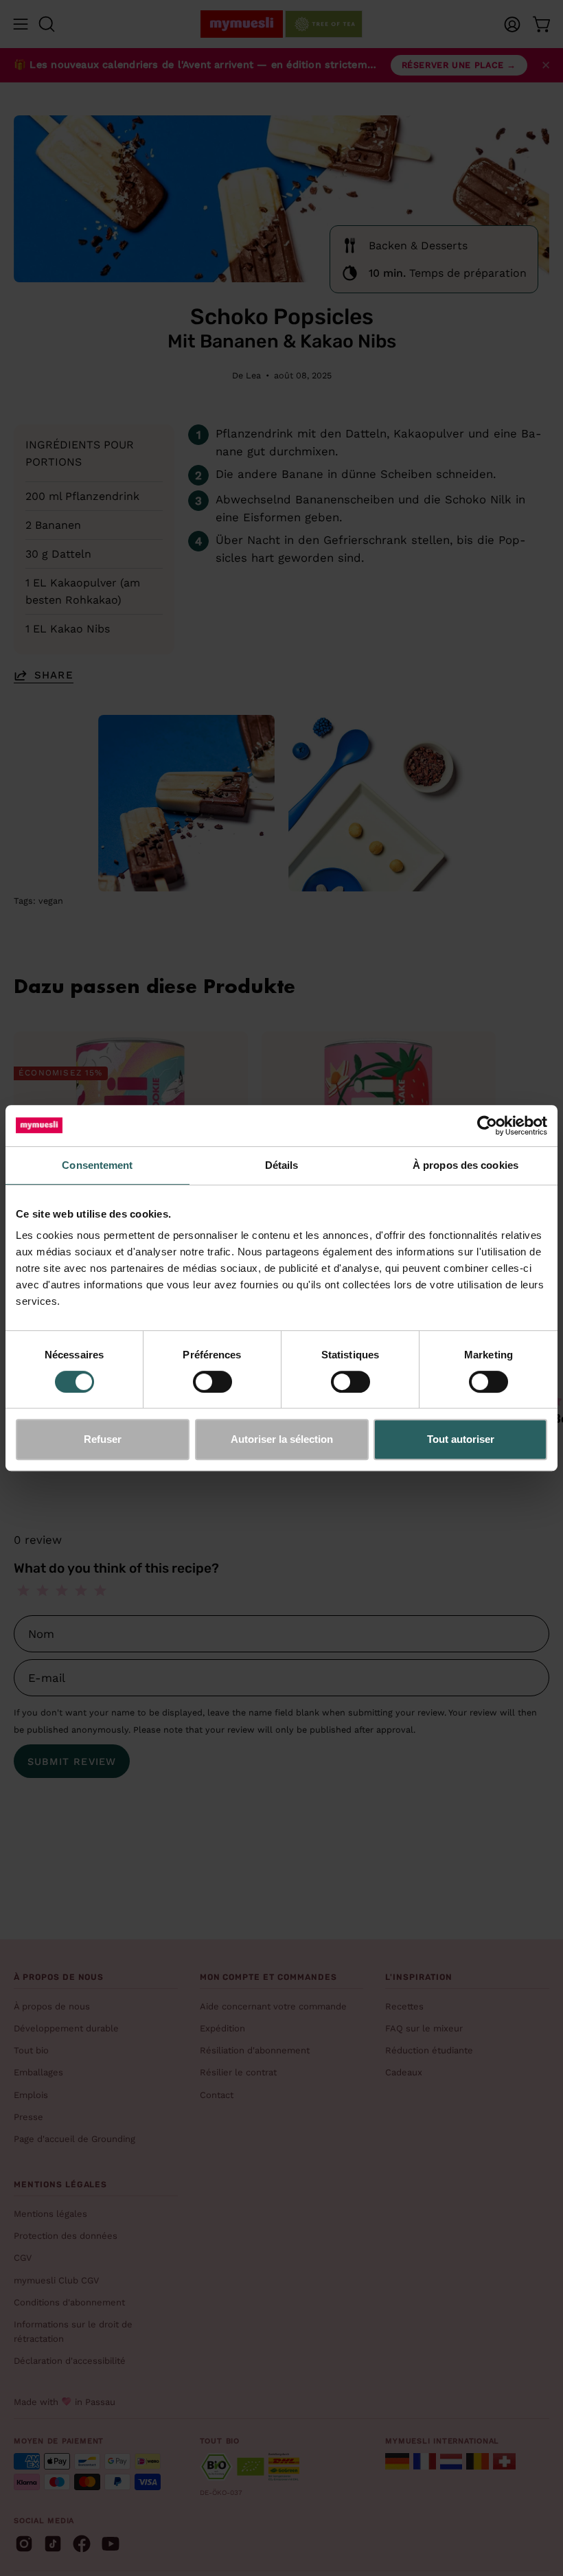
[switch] (212, 1382)
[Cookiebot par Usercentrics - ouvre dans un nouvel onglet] (487, 1126)
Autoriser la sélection (282, 1439)
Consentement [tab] (97, 1165)
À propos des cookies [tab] (466, 1165)
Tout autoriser (461, 1439)
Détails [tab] (282, 1165)
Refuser (103, 1439)
